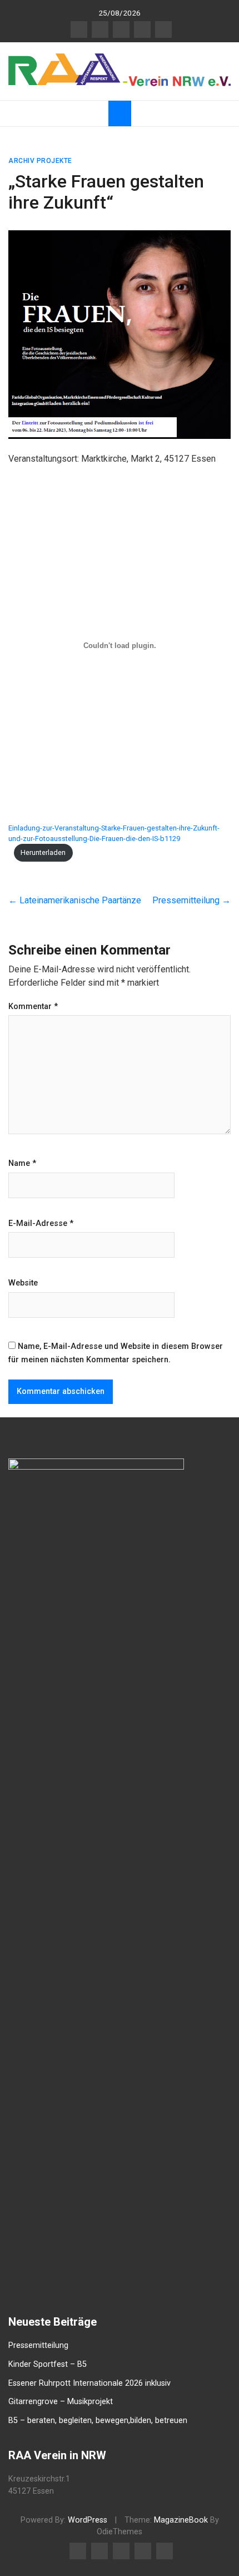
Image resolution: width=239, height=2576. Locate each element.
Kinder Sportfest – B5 (48, 2364)
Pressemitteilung (191, 900)
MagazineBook (181, 2520)
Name (22, 1164)
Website (23, 1283)
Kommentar (33, 1007)
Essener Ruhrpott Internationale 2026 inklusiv (89, 2383)
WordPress (88, 2520)
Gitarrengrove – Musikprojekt (61, 2402)
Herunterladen (43, 852)
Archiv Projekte (40, 161)
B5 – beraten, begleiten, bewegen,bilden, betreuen (98, 2421)
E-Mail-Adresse (41, 1224)
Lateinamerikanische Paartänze (75, 900)
